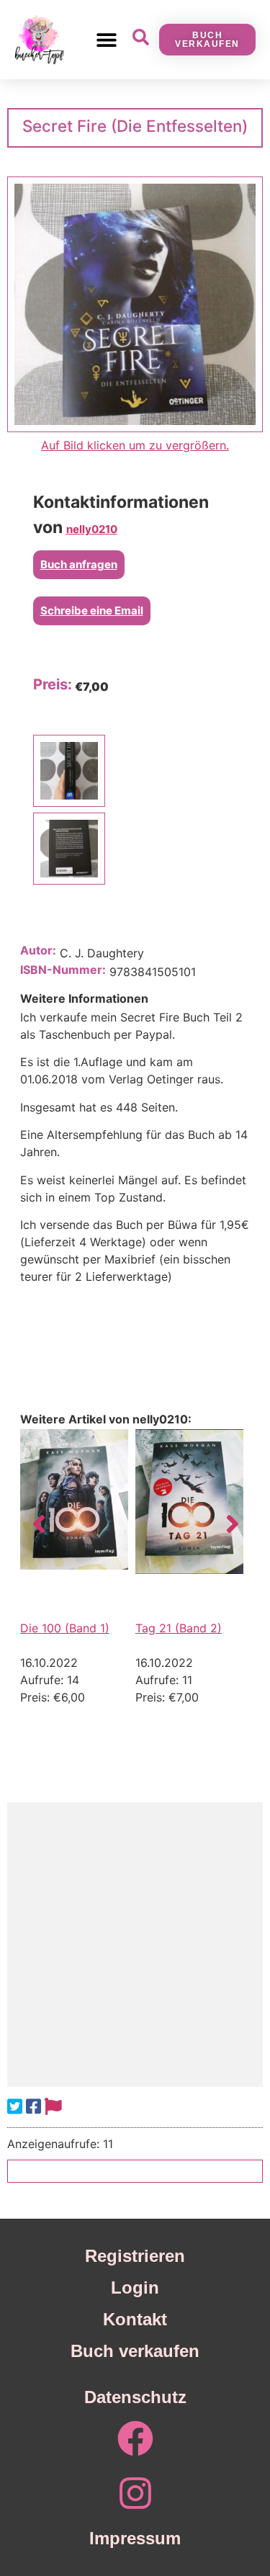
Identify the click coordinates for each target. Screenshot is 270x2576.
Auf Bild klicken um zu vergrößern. (135, 445)
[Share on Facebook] (33, 2107)
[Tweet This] (15, 2107)
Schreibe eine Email (92, 611)
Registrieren (135, 2256)
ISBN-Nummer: (63, 970)
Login (135, 2287)
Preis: (53, 684)
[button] (107, 39)
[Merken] (53, 2107)
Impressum (135, 2538)
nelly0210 (92, 529)
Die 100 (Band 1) (65, 1628)
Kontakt (135, 2319)
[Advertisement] (135, 1945)
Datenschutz (135, 2397)
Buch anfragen (79, 564)
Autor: (38, 950)
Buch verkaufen (135, 2351)
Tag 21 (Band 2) (179, 1628)
